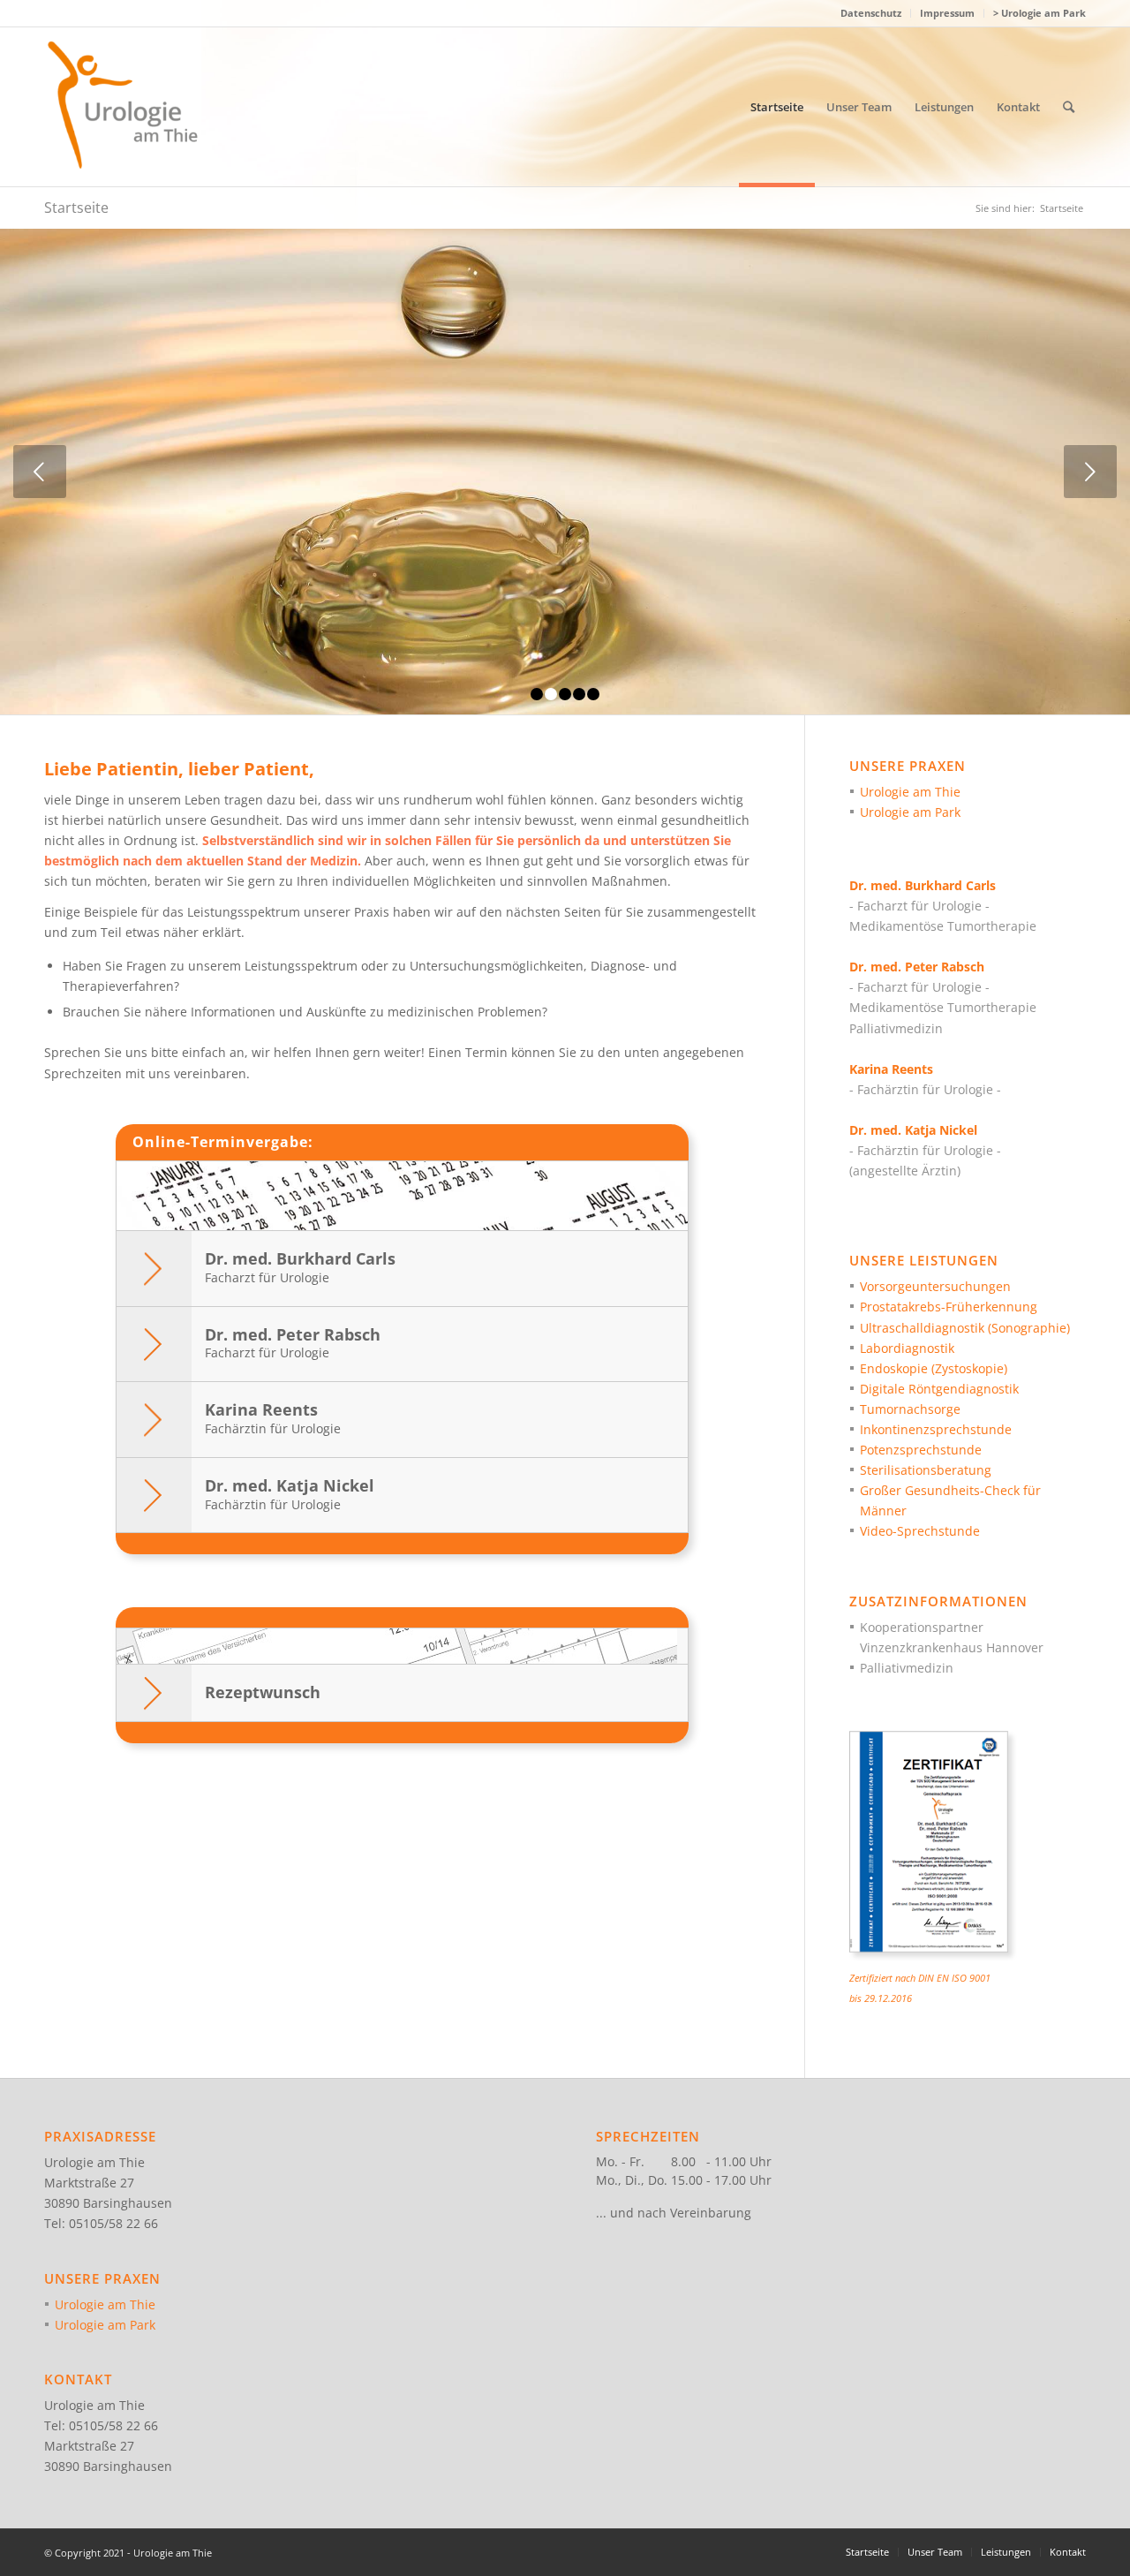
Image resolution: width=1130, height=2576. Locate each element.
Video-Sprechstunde (920, 1531)
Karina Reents (273, 1418)
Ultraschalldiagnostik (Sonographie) (965, 1328)
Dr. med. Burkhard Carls (300, 1267)
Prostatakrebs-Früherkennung (949, 1307)
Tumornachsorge (910, 1409)
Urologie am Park (910, 812)
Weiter (1090, 472)
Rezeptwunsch (263, 1692)
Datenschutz (871, 13)
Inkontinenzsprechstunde (936, 1429)
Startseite (76, 208)
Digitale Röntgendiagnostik (939, 1389)
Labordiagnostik (907, 1348)
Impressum (947, 13)
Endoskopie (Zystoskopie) (934, 1368)
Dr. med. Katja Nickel (290, 1494)
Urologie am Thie (910, 792)
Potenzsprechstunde (921, 1450)
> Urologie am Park (1040, 13)
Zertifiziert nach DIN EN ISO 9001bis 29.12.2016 (920, 1988)
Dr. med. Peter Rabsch (293, 1343)
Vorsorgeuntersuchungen (935, 1286)
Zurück (40, 472)
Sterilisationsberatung (926, 1470)
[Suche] (1069, 107)
